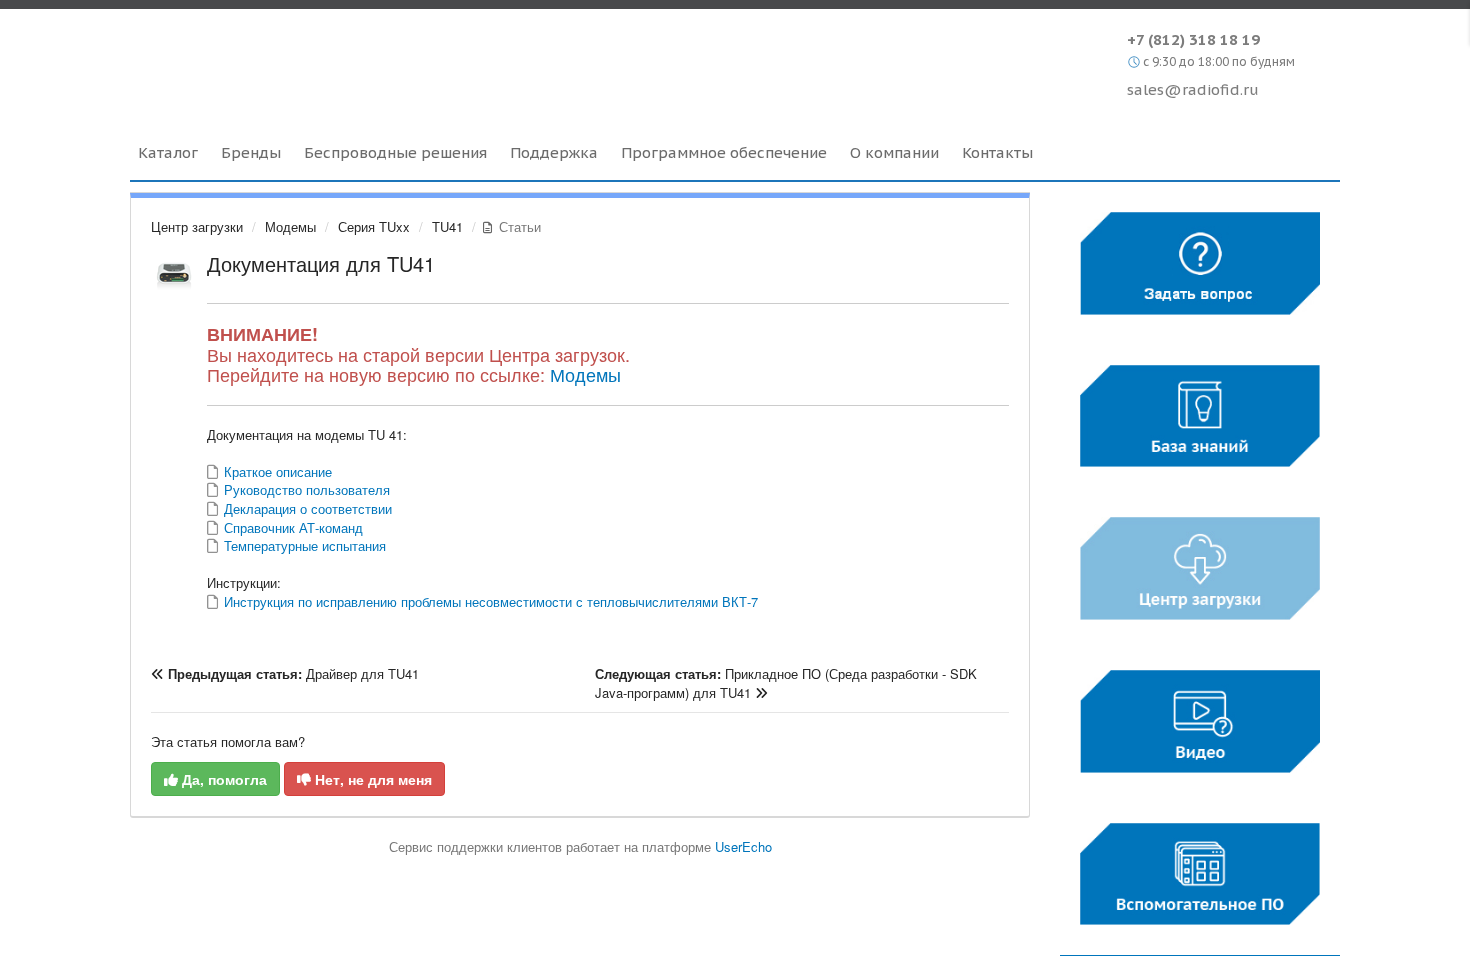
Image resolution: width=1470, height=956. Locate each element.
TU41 (447, 226)
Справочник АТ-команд (291, 527)
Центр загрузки (197, 226)
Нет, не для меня (371, 779)
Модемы (290, 226)
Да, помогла (222, 779)
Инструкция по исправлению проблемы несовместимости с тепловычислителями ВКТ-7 (489, 601)
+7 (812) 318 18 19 (1193, 39)
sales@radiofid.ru (1193, 89)
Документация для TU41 (321, 263)
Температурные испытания (303, 545)
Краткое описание (276, 471)
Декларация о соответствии (306, 508)
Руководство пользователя (305, 489)
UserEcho (743, 846)
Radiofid (302, 59)
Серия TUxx (374, 226)
